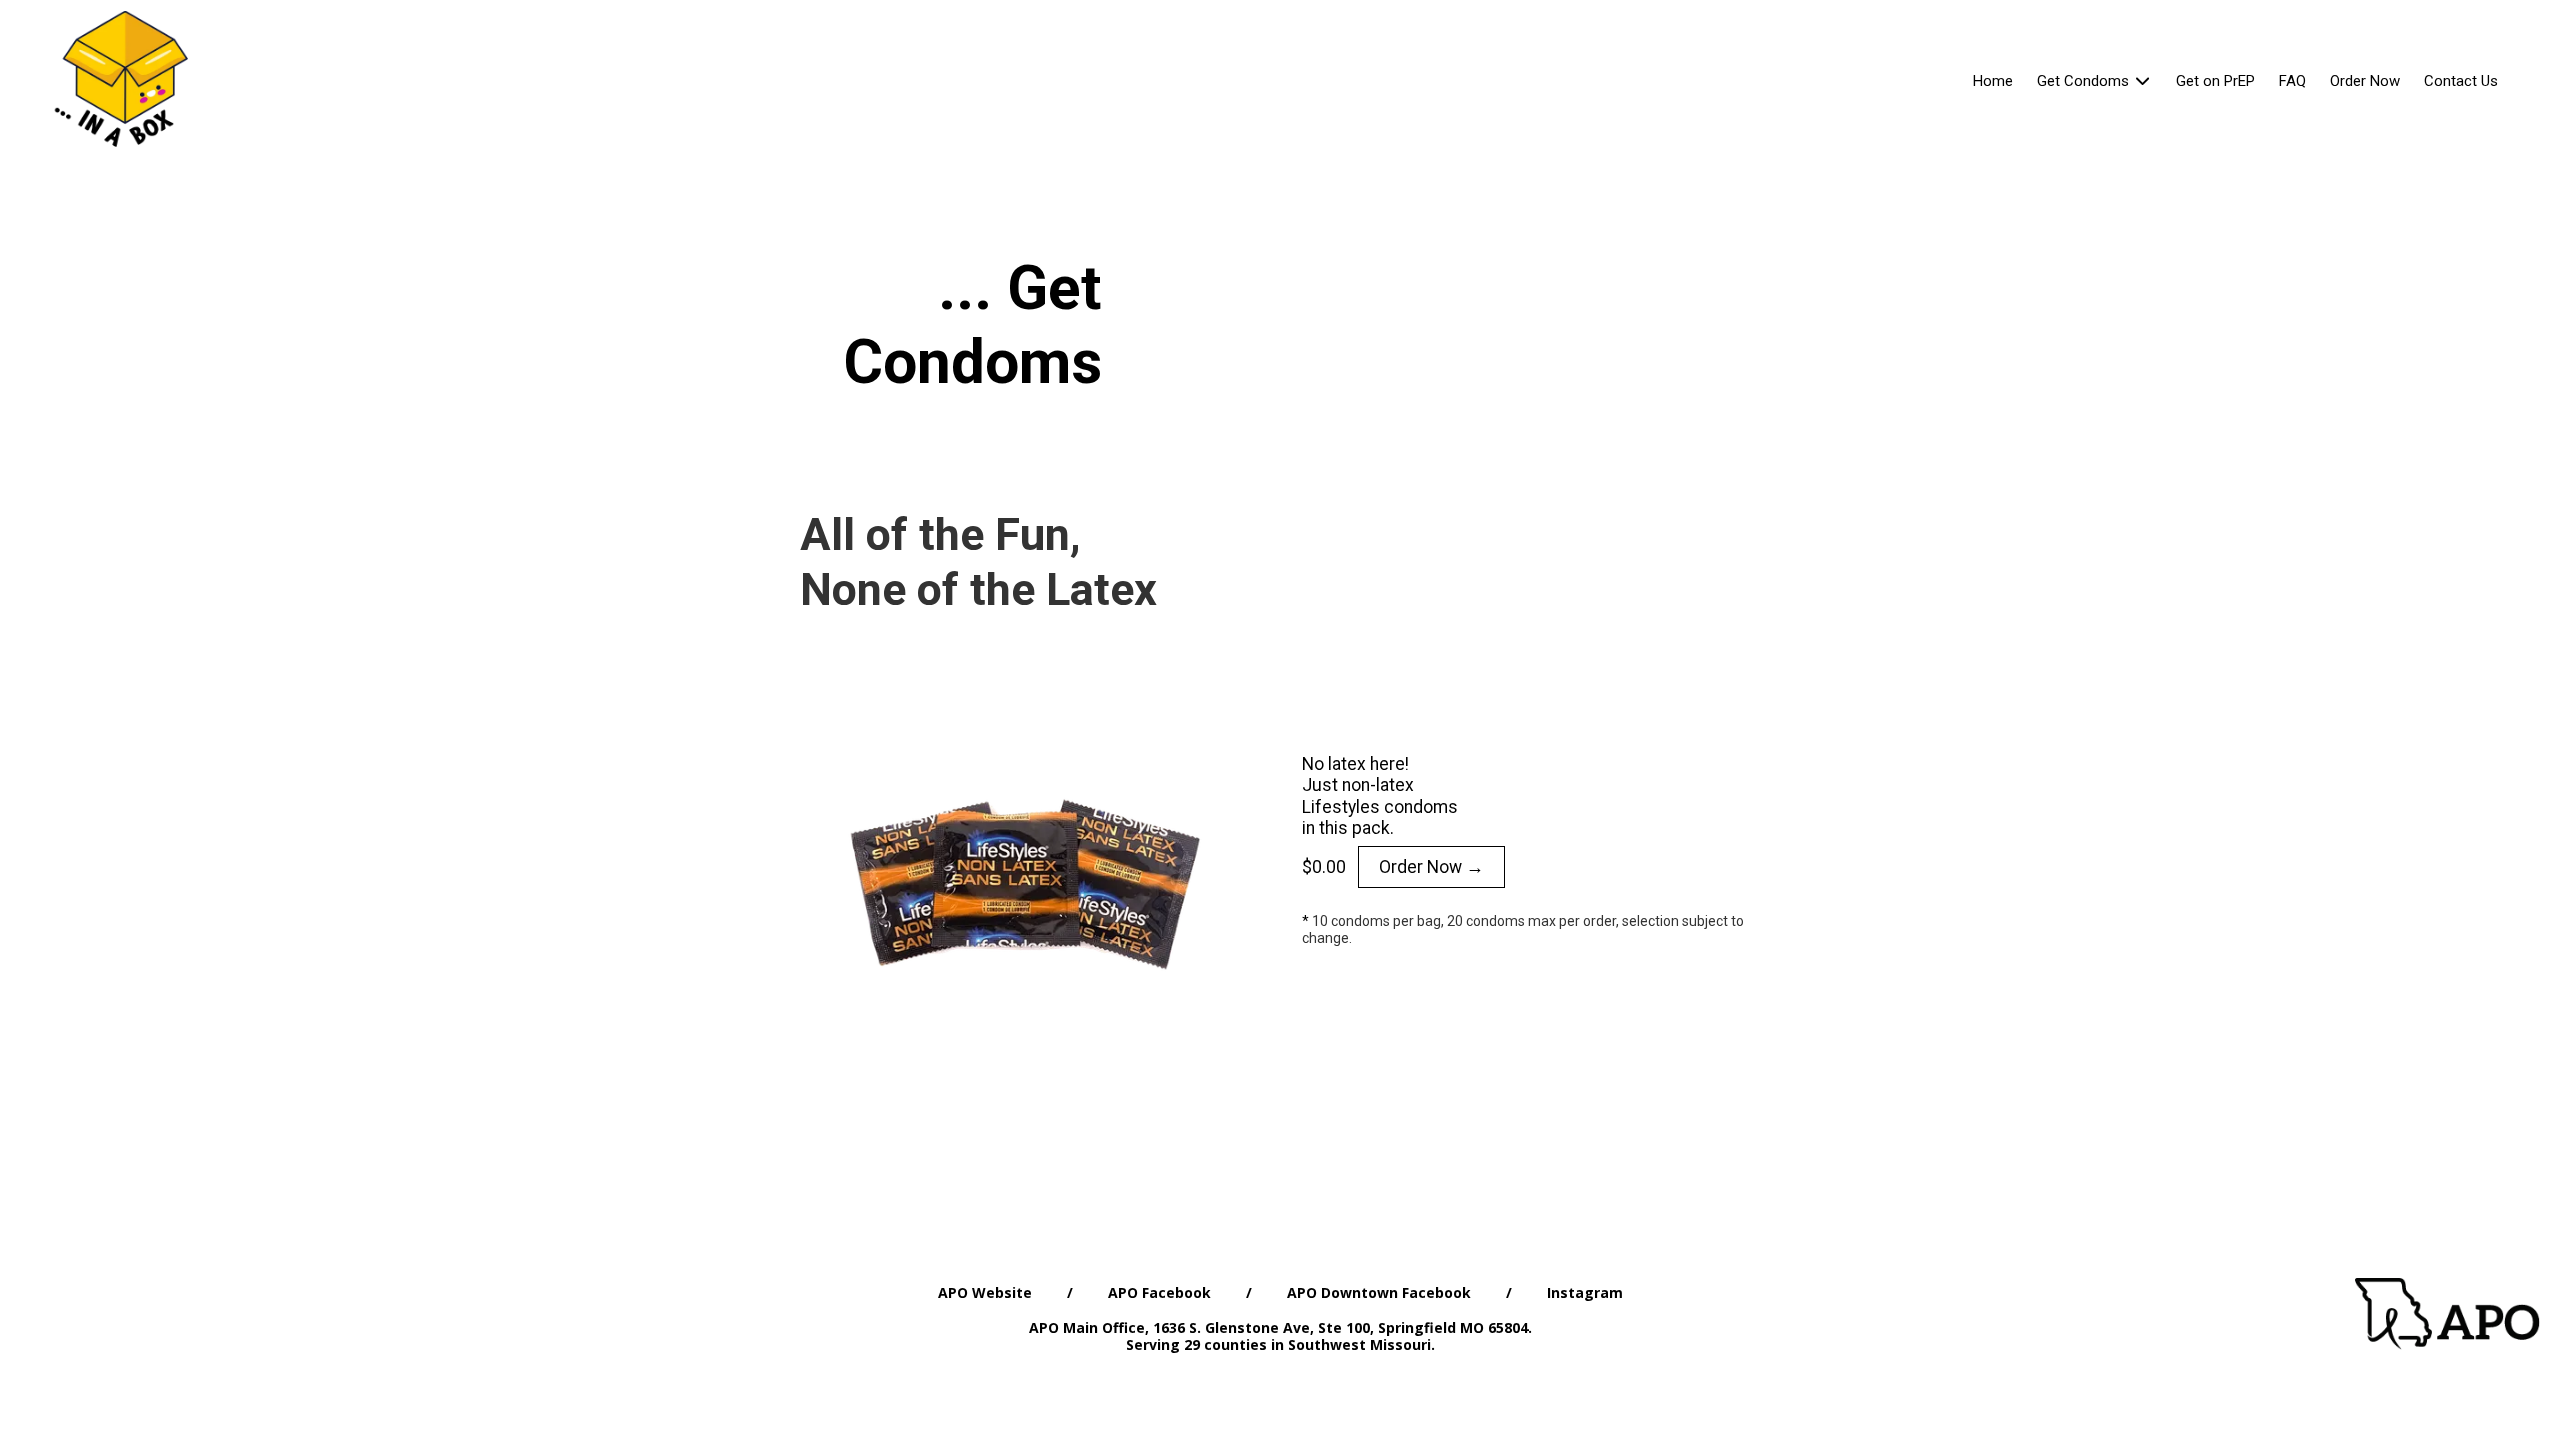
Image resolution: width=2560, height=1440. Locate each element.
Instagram (1585, 1292)
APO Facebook (1159, 1292)
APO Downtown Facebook (1379, 1292)
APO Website (985, 1292)
